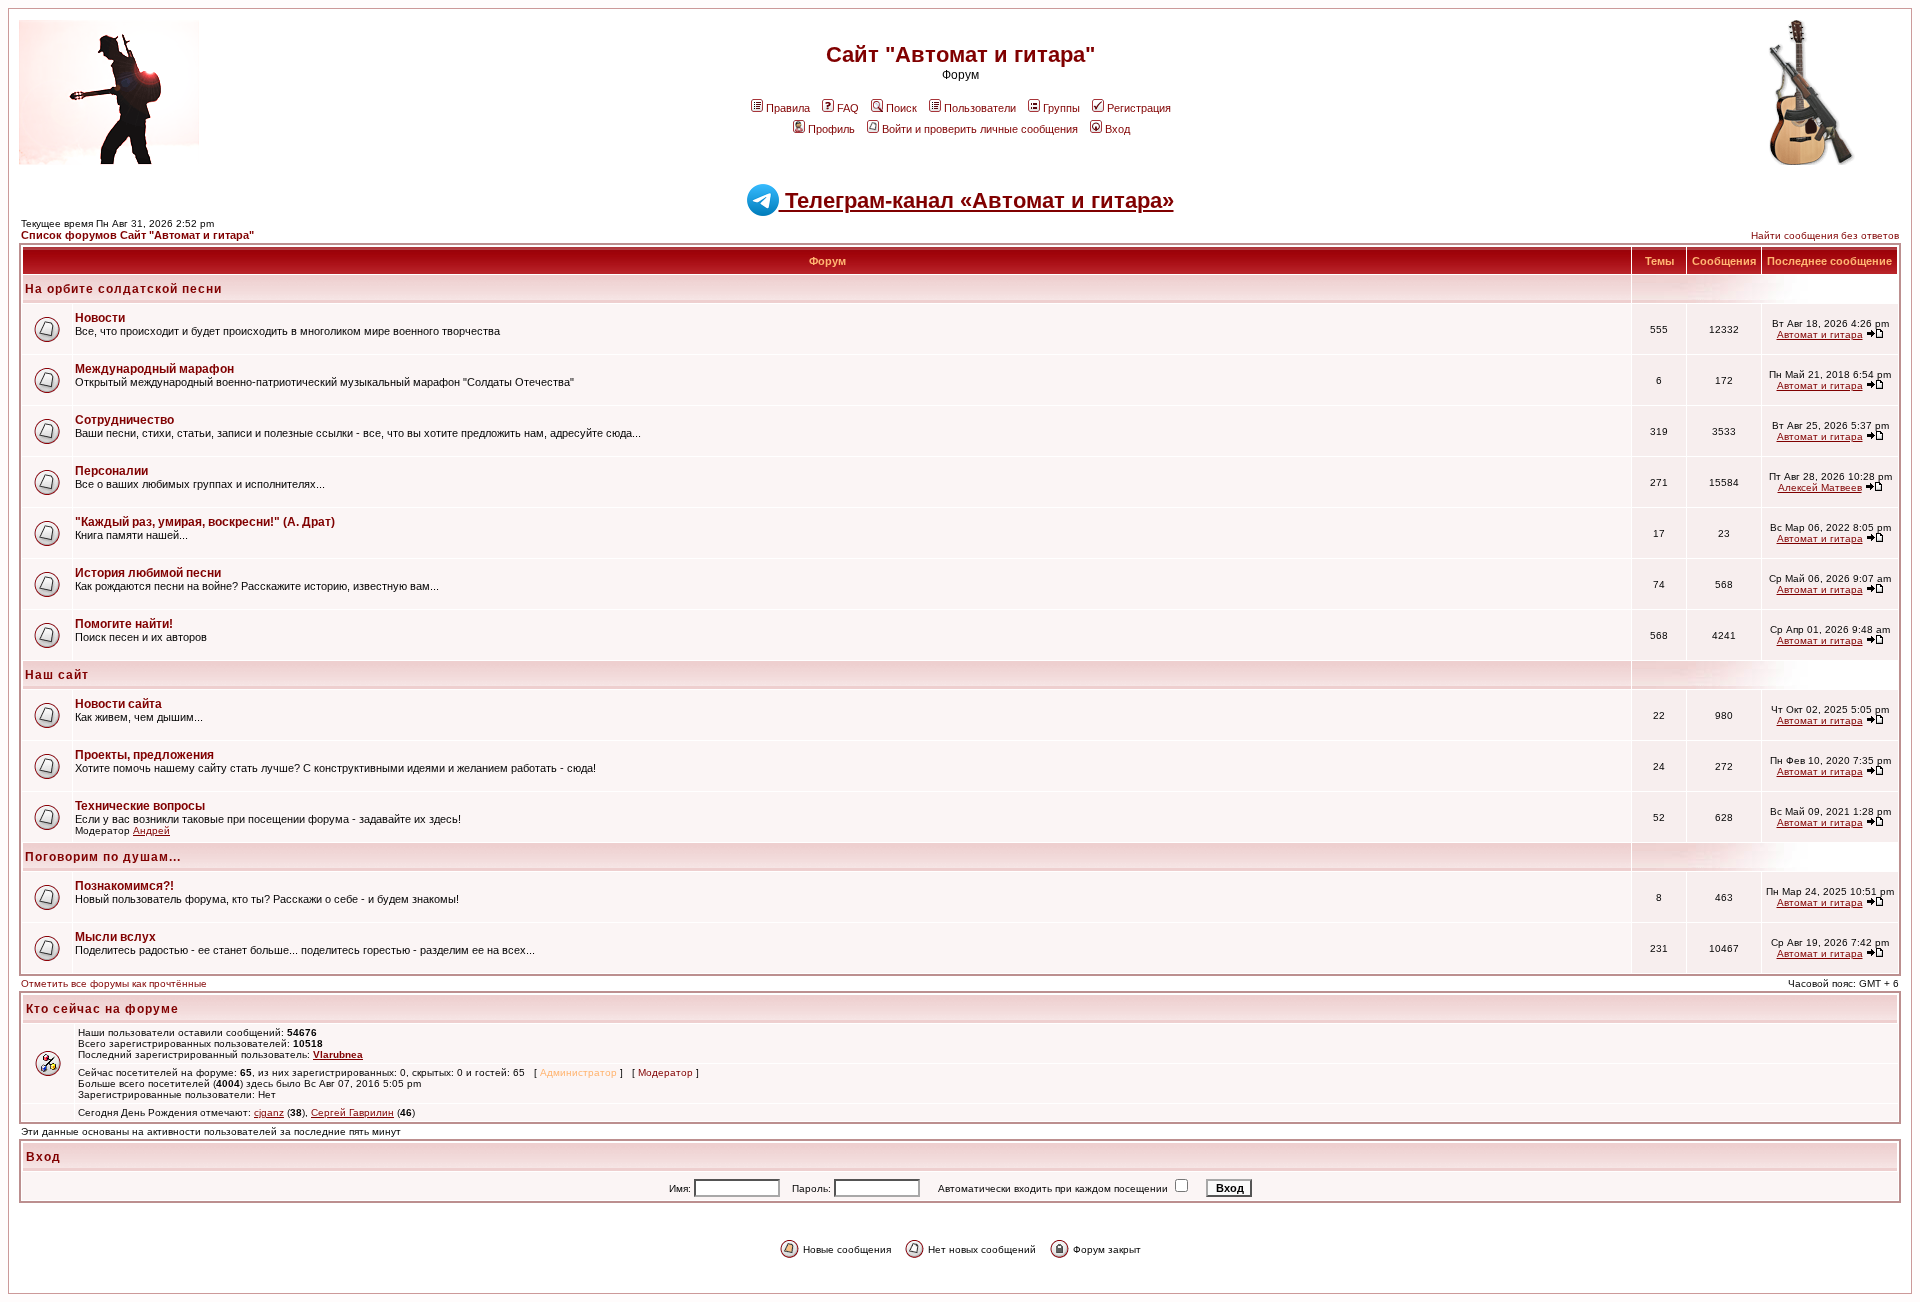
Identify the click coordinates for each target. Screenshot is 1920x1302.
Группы (1061, 108)
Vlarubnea (338, 1054)
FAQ (848, 108)
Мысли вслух (115, 937)
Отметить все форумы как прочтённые (114, 983)
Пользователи (980, 108)
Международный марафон (154, 369)
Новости (100, 318)
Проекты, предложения (144, 755)
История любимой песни (148, 573)
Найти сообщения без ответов (1825, 235)
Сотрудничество (124, 420)
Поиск (901, 108)
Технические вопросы (140, 806)
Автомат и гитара (1820, 334)
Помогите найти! (124, 624)
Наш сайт (57, 675)
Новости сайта (118, 704)
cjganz (269, 1112)
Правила (788, 108)
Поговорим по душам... (103, 857)
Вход (1117, 129)
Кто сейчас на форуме (102, 1009)
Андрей (151, 830)
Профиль (831, 129)
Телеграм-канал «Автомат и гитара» (976, 200)
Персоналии (111, 471)
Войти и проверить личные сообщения (980, 129)
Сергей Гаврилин (352, 1112)
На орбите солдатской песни (123, 289)
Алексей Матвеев (1820, 487)
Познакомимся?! (124, 886)
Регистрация (1139, 108)
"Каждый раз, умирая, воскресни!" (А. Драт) (205, 522)
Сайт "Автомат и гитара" (960, 54)
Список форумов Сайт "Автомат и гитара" (137, 235)
